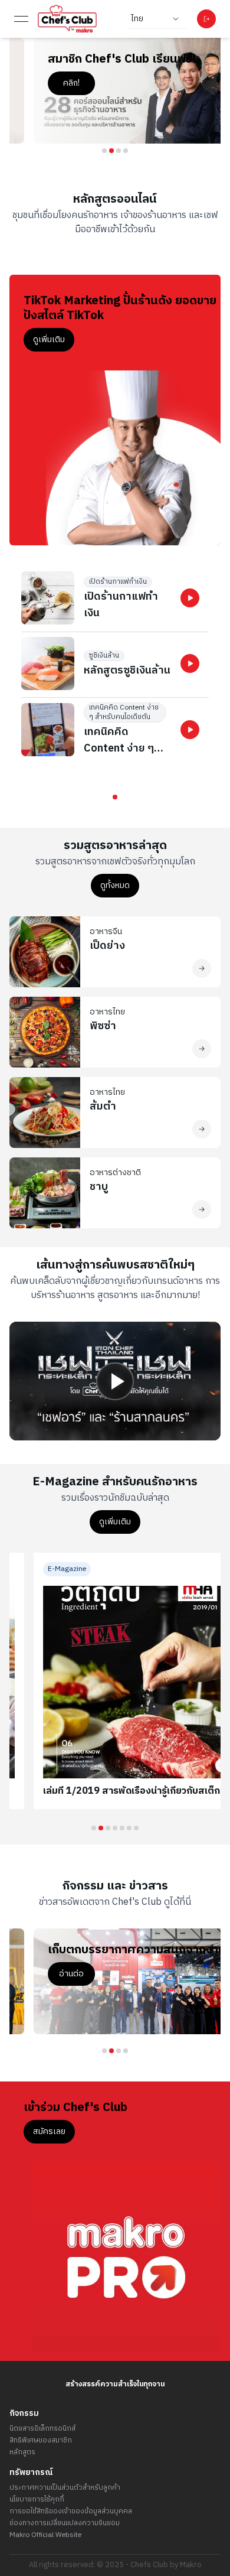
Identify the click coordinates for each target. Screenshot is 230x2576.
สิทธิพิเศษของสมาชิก (41, 2441)
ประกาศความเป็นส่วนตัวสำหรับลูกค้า (65, 2488)
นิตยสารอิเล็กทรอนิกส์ (42, 2429)
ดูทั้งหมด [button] (115, 885)
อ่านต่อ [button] (47, 1988)
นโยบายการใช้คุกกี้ (37, 2500)
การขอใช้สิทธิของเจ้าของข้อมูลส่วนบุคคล (71, 2512)
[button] (190, 598)
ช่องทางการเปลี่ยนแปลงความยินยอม (65, 2523)
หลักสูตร (22, 2453)
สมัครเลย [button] (49, 2131)
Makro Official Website (45, 2535)
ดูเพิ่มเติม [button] (49, 339)
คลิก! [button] (47, 83)
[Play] (115, 1381)
